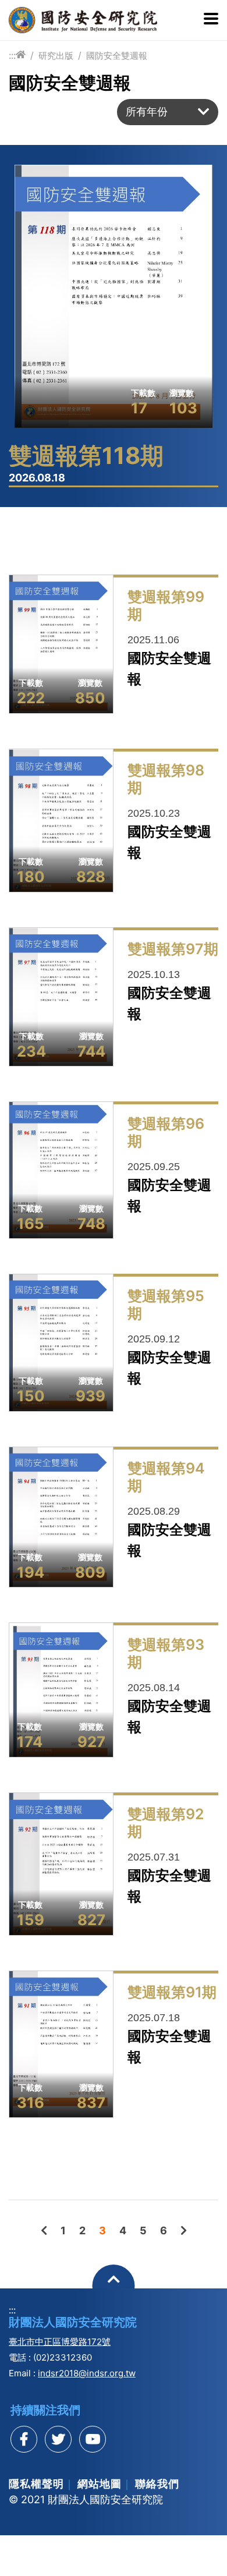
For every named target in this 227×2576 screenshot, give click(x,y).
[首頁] (21, 55)
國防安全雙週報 (117, 56)
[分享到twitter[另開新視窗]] (58, 2439)
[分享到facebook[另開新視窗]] (24, 2439)
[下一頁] (184, 2230)
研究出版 (56, 56)
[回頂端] (114, 2286)
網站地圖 (100, 2484)
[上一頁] (44, 2230)
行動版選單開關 (211, 20)
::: (12, 55)
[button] (168, 112)
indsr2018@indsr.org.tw (87, 2373)
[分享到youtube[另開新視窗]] (93, 2439)
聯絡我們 (157, 2484)
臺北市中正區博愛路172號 (60, 2342)
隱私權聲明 (36, 2484)
